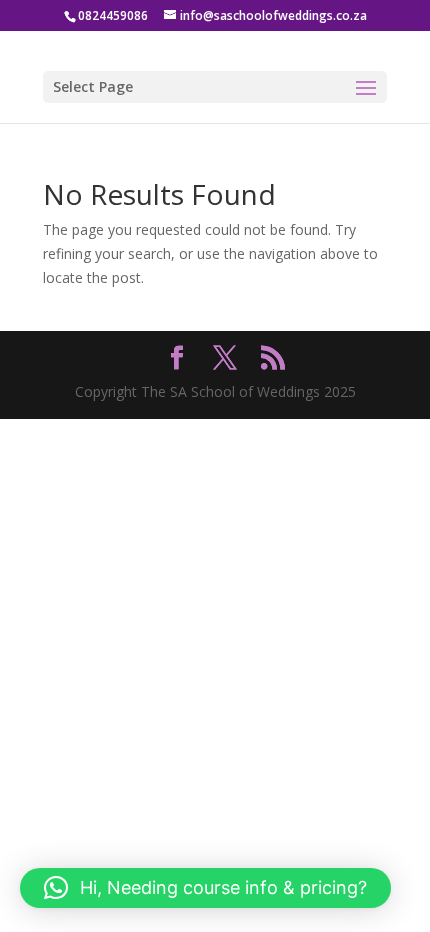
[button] (205, 888)
